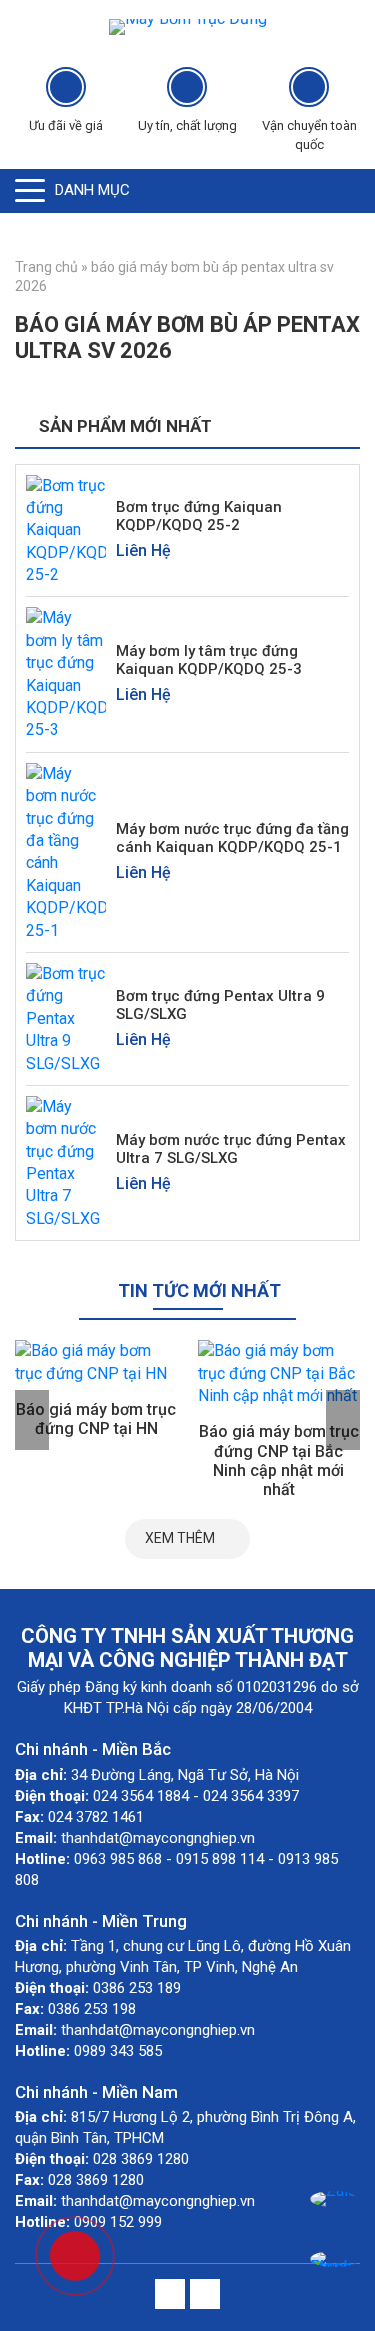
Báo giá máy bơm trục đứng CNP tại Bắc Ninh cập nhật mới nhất (279, 1460)
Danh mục (92, 190)
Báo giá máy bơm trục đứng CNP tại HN (96, 1419)
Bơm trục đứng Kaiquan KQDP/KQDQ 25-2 (199, 516)
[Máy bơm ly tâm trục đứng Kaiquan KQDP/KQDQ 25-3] (66, 673)
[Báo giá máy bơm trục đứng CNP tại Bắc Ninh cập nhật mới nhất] (279, 1373)
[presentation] (32, 1420)
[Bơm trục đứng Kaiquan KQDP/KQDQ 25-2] (66, 529)
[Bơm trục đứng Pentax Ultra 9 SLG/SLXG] (66, 1017)
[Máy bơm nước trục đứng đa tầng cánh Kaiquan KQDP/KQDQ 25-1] (66, 851)
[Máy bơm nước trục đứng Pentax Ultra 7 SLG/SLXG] (66, 1161)
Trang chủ (46, 267)
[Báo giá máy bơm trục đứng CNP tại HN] (96, 1362)
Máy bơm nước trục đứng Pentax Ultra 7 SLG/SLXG (231, 1149)
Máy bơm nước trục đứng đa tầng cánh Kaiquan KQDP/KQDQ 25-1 (232, 838)
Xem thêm (180, 1538)
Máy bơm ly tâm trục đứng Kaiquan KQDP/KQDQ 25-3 (209, 660)
